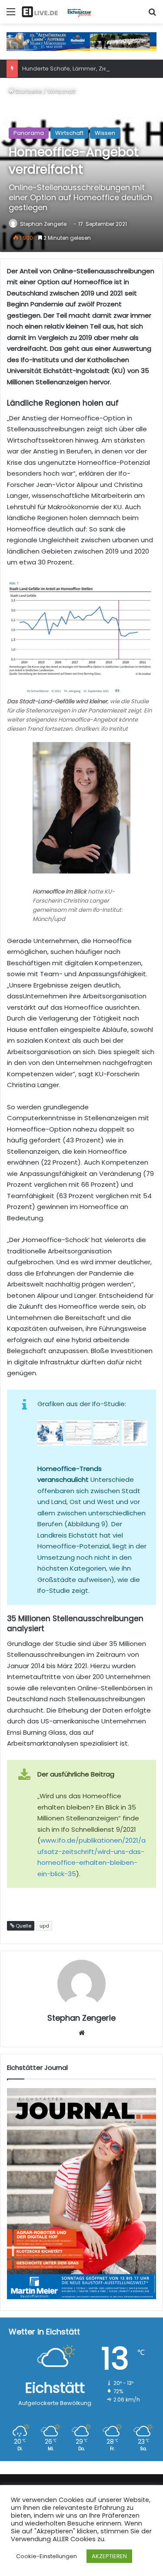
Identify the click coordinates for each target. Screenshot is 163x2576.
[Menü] (11, 15)
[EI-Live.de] (57, 12)
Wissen (105, 133)
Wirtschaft (62, 91)
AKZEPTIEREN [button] (109, 2556)
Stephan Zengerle (43, 224)
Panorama (29, 133)
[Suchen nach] (152, 15)
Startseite (28, 91)
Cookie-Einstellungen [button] (47, 2556)
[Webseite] (82, 2033)
